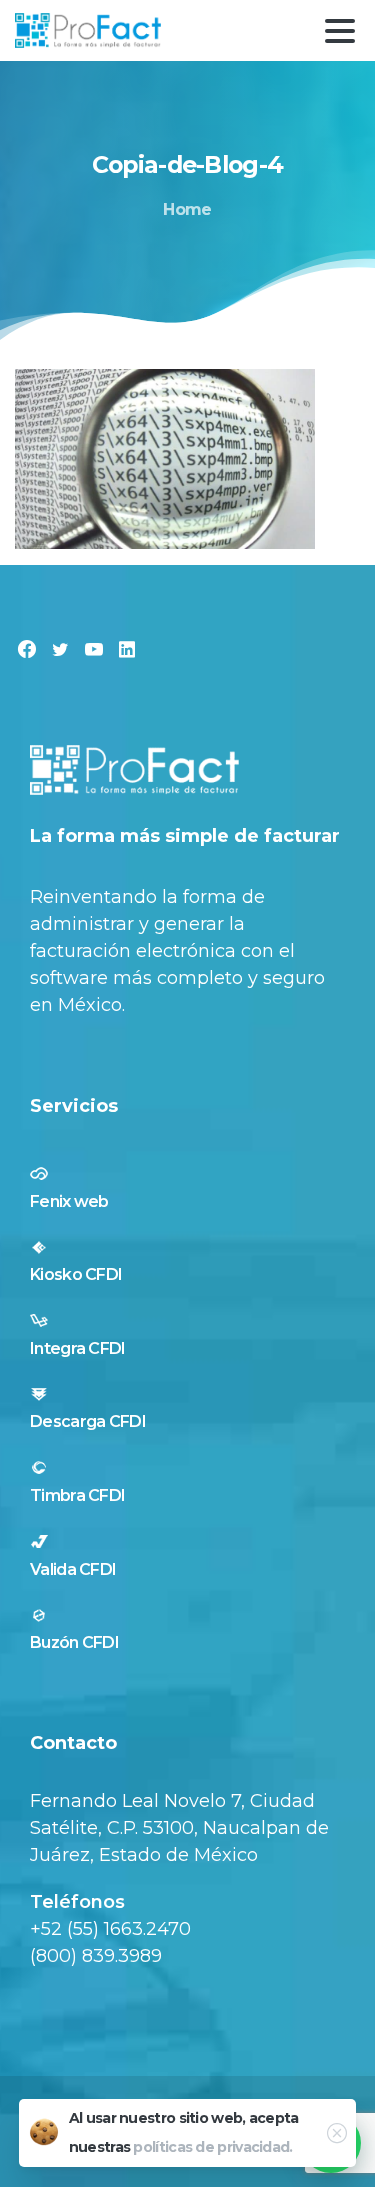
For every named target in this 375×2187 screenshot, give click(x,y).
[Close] (336, 2133)
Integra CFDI (78, 1348)
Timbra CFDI (77, 1495)
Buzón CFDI (74, 1642)
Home (187, 209)
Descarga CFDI (88, 1421)
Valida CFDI (73, 1569)
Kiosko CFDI (76, 1274)
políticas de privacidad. (212, 2147)
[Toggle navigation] (340, 31)
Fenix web (69, 1201)
